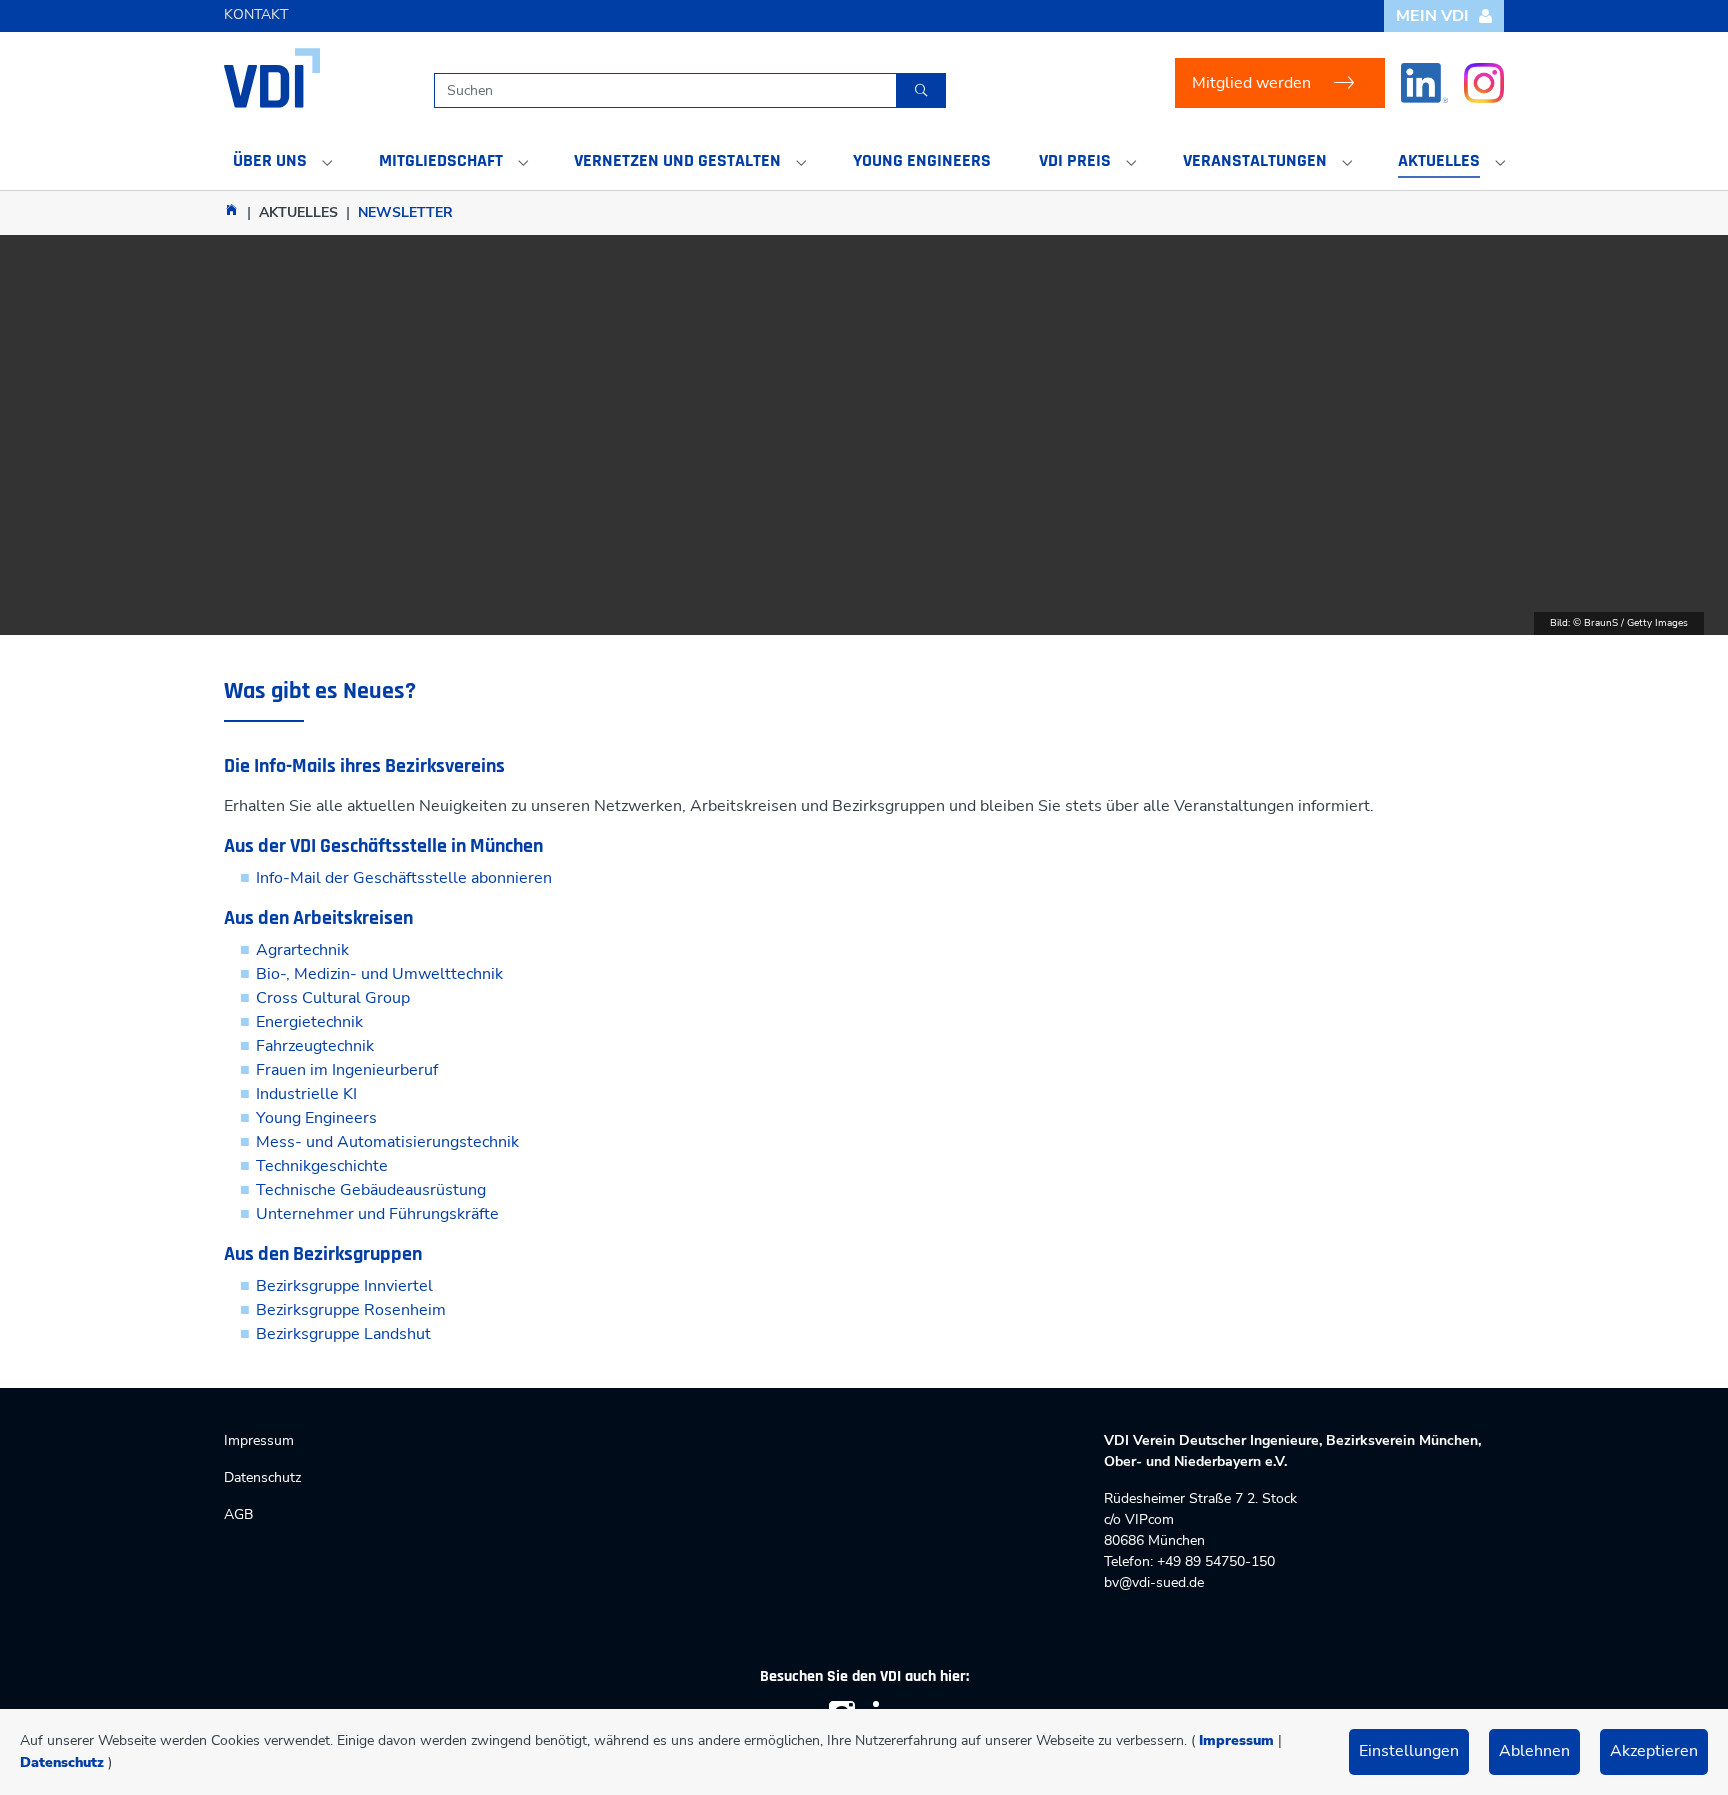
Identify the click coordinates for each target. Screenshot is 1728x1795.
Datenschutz (62, 1762)
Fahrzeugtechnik (315, 1046)
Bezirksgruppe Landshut (343, 1334)
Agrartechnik (302, 950)
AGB (238, 1514)
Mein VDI (1432, 16)
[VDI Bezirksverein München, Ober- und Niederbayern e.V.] (272, 78)
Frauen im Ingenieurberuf (347, 1070)
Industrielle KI (306, 1094)
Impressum (1236, 1740)
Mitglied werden (1251, 83)
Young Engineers (316, 1118)
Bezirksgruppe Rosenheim (351, 1310)
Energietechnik (309, 1022)
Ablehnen (1534, 1751)
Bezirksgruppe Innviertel (344, 1286)
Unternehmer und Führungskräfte (377, 1214)
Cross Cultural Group (333, 998)
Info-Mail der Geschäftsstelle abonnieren (404, 878)
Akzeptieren (1654, 1751)
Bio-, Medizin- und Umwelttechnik (379, 974)
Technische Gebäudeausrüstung (371, 1190)
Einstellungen (1409, 1751)
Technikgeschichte (322, 1166)
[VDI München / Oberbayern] (231, 209)
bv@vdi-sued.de (1154, 1582)
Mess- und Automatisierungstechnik (387, 1142)
